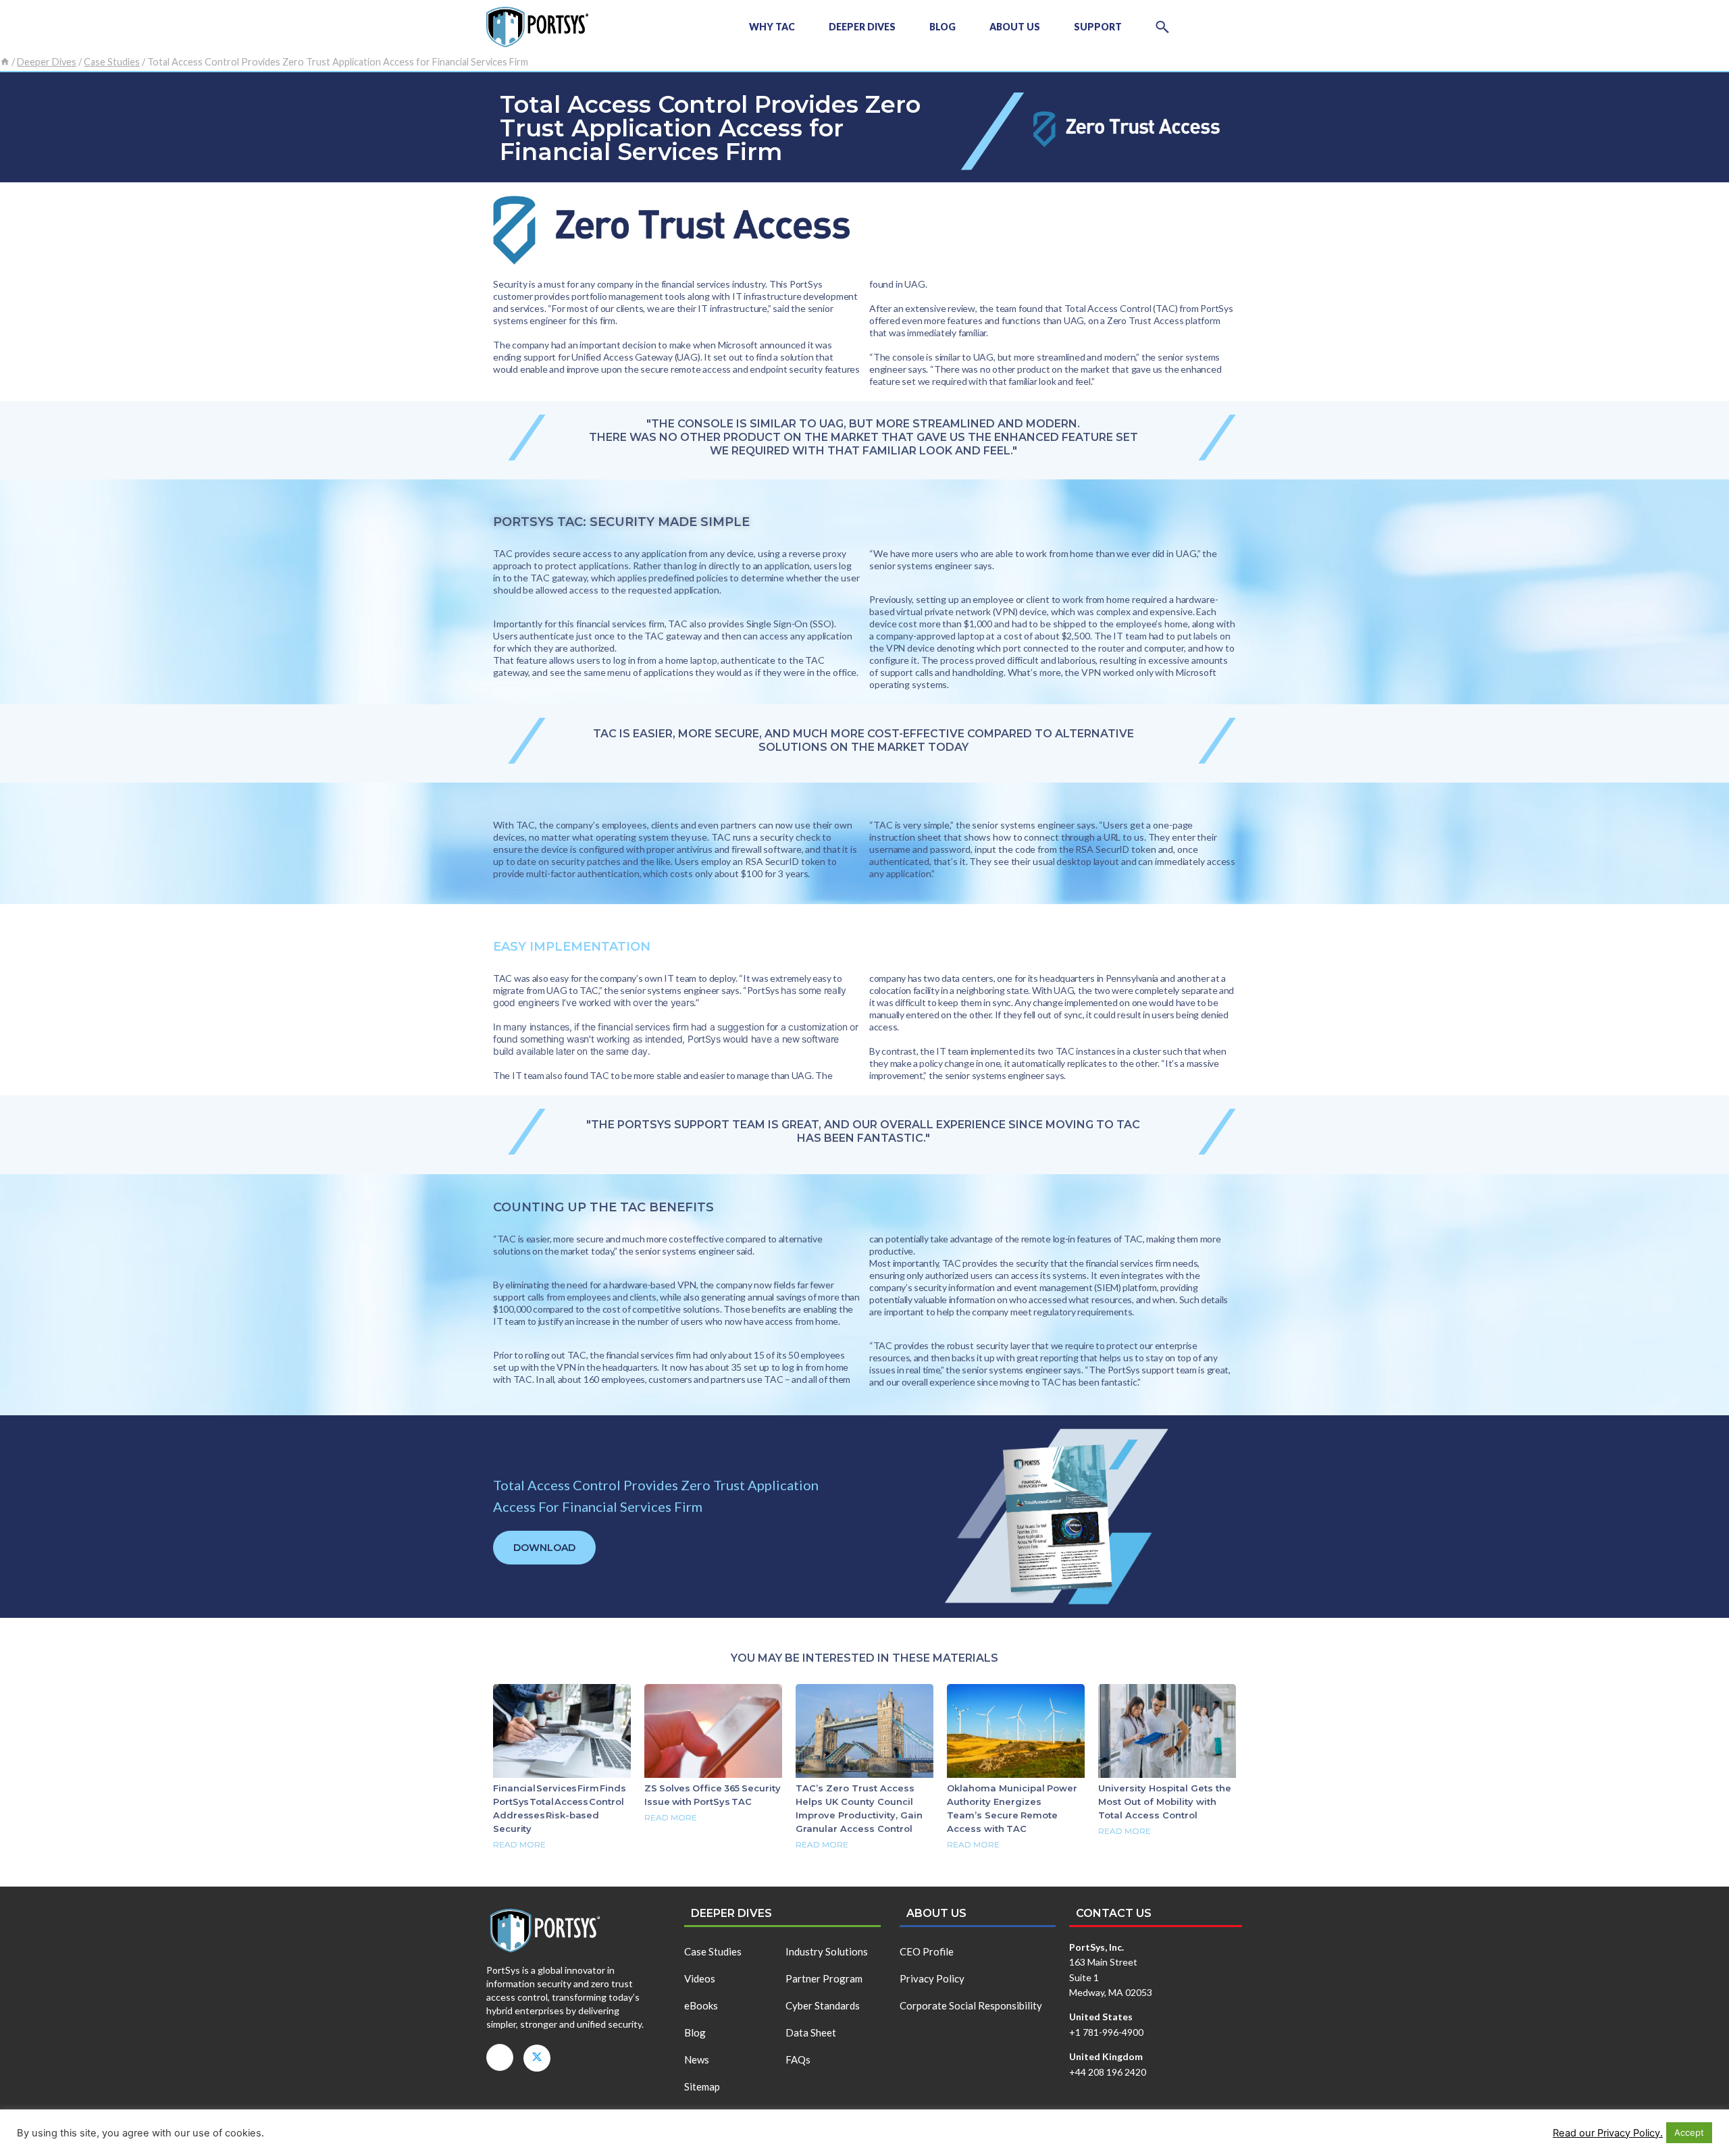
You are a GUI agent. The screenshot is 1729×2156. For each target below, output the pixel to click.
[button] (1162, 27)
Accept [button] (1689, 2132)
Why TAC (772, 27)
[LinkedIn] (500, 2057)
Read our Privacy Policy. (1608, 2133)
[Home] (5, 62)
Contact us (1114, 1913)
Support (1098, 27)
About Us (1015, 27)
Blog (943, 27)
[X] (537, 2058)
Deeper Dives (862, 27)
